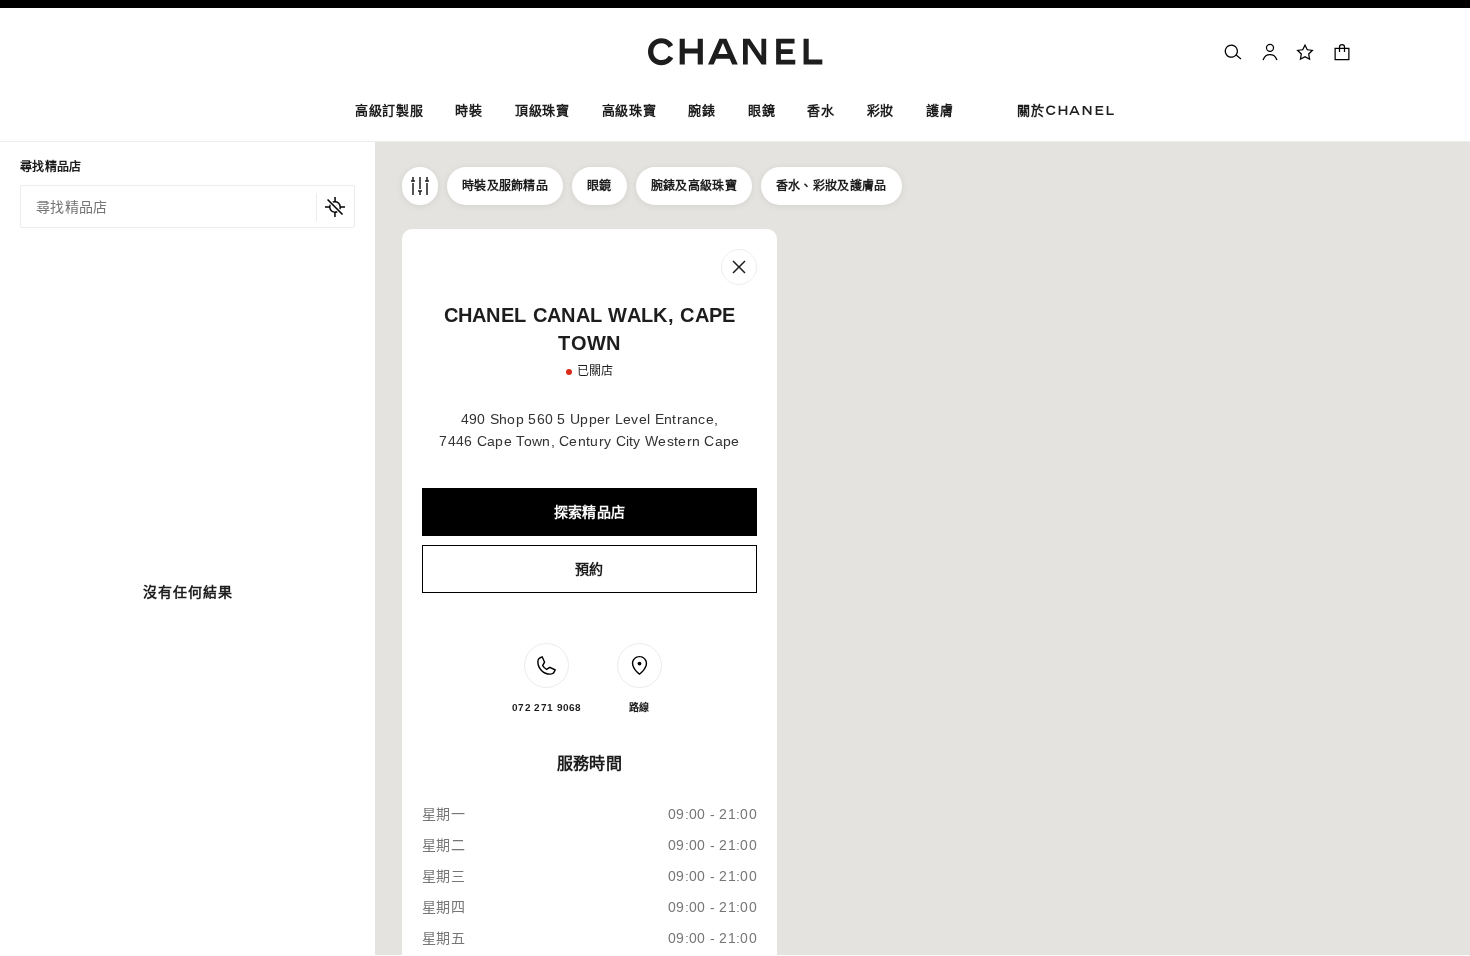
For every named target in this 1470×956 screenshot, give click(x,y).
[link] (1306, 52)
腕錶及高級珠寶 (694, 186)
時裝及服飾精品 (505, 186)
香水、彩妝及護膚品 (831, 186)
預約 (589, 569)
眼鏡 (599, 186)
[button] (468, 114)
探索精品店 (590, 512)
